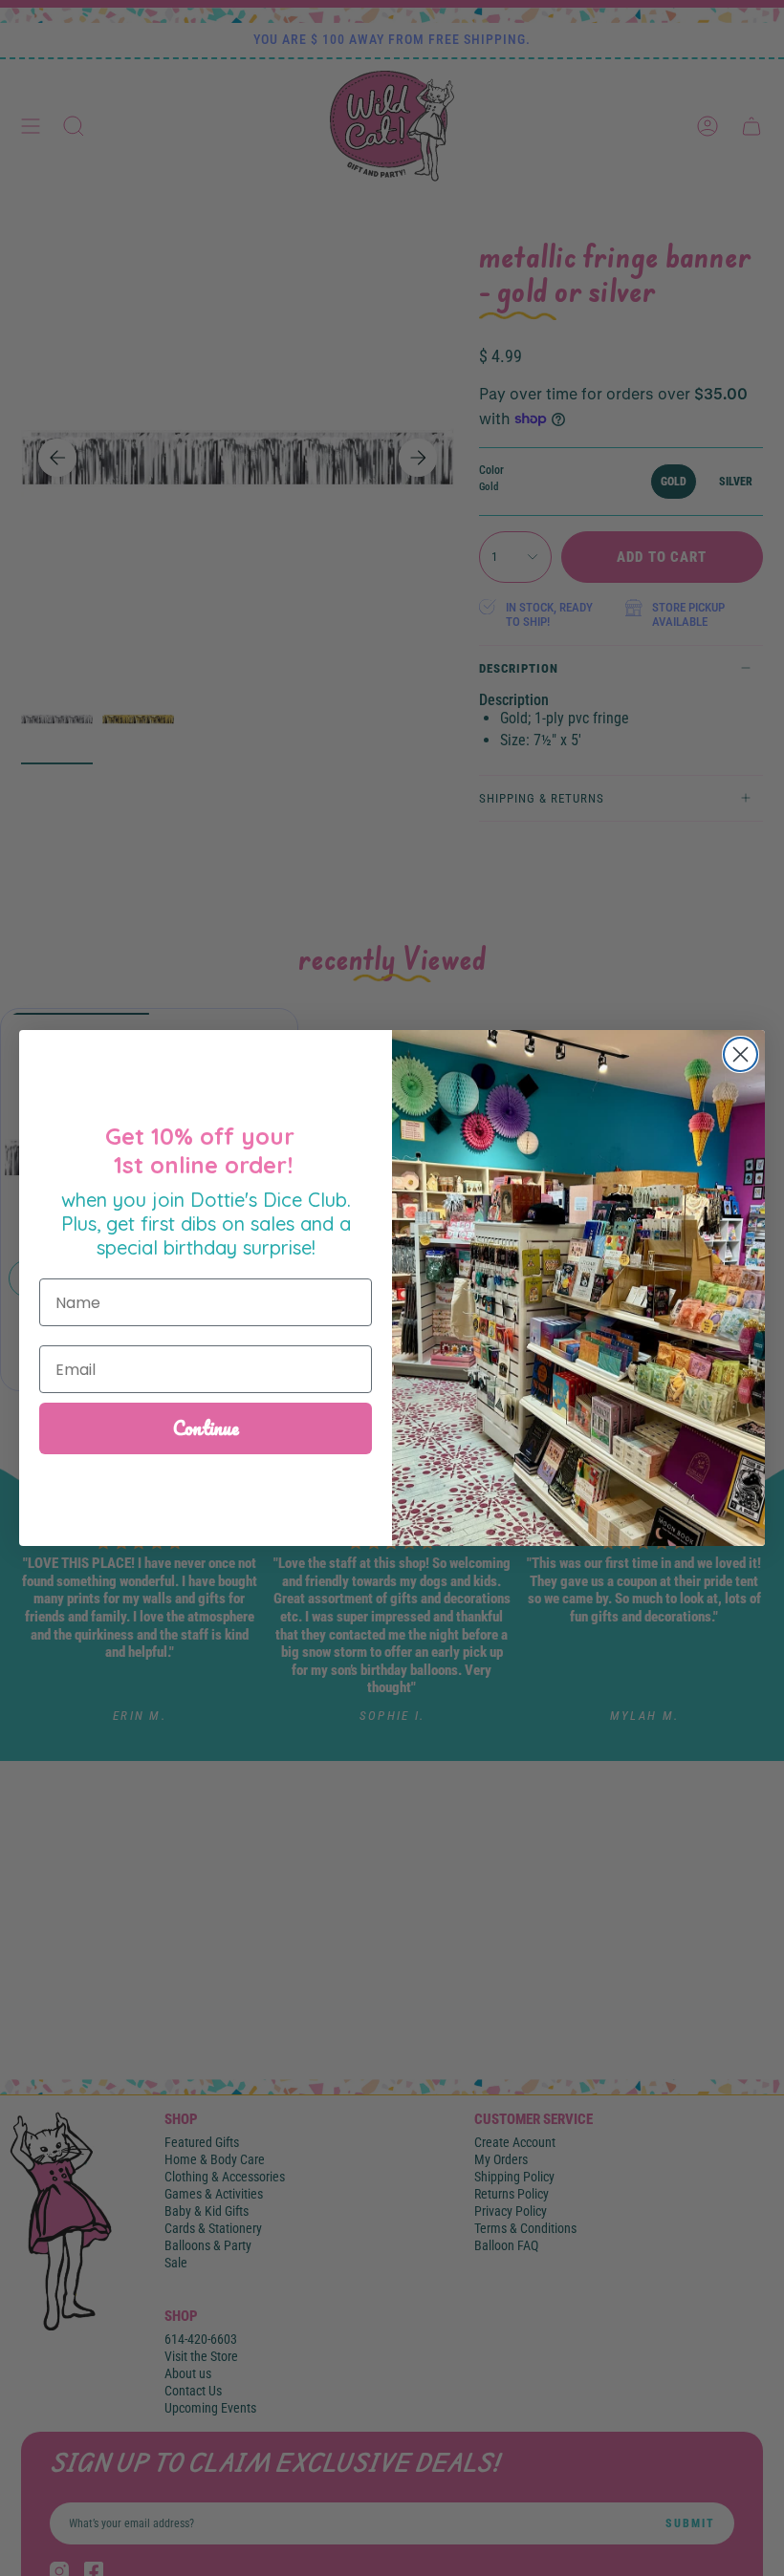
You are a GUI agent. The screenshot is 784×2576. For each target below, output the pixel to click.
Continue (206, 1428)
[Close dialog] (740, 1054)
